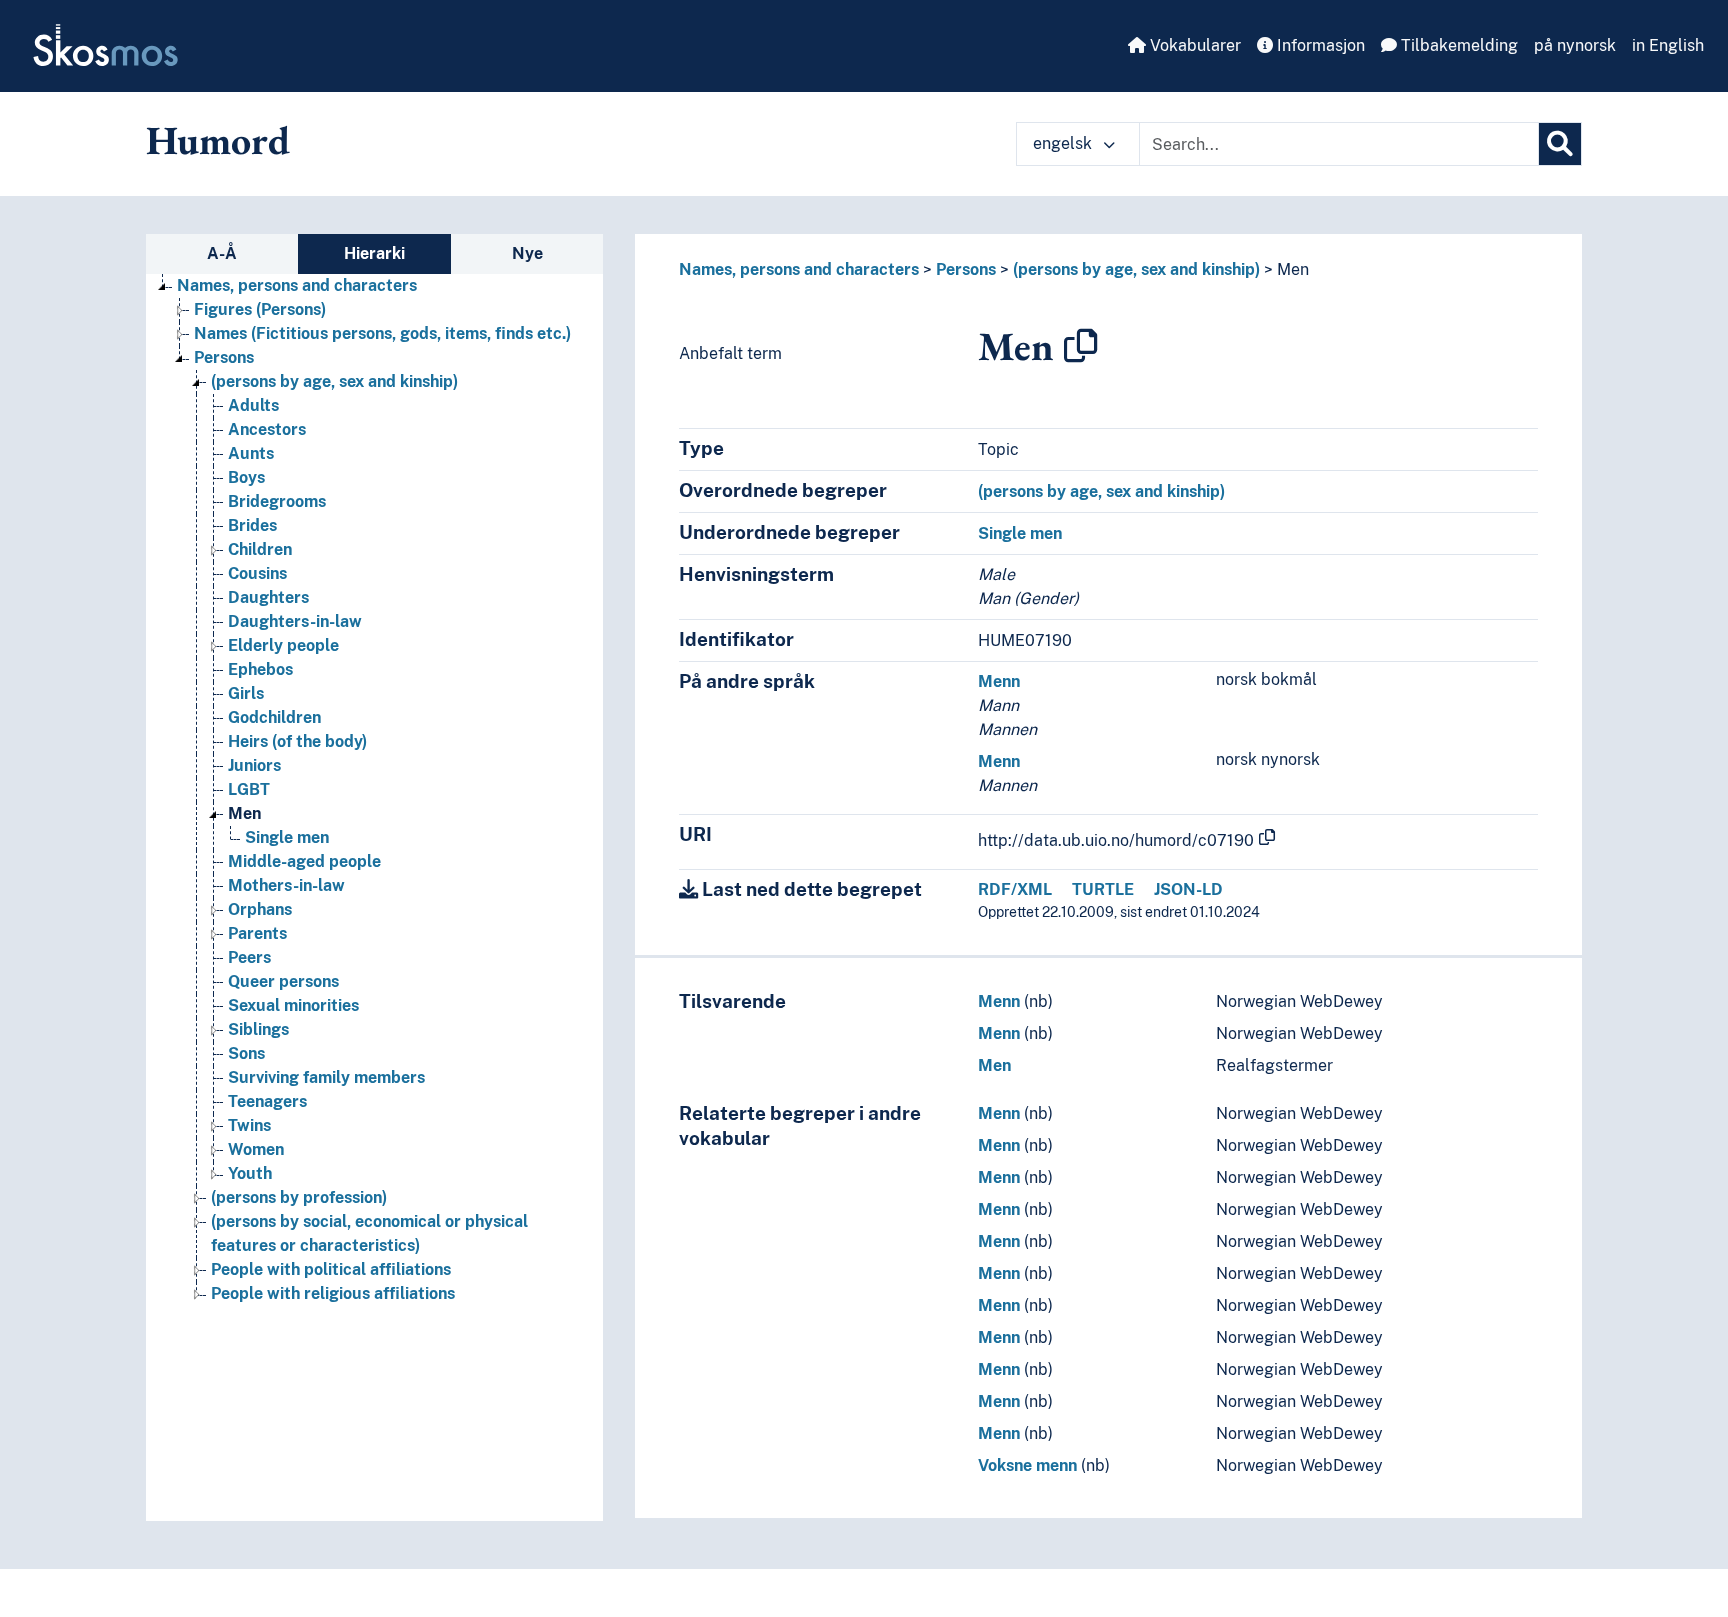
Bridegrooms (277, 501)
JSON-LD (1188, 889)
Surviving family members (326, 1077)
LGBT (249, 789)
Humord (218, 140)
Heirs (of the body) (297, 741)
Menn (999, 681)
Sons (246, 1053)
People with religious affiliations (333, 1293)
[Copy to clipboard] (1081, 346)
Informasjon (1319, 45)
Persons (224, 357)
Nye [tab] (527, 253)
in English (1668, 45)
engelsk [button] (1064, 143)
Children (260, 549)
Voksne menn (1027, 1465)
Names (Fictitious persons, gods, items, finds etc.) (382, 333)
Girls (246, 693)
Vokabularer (1193, 45)
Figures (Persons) (260, 309)
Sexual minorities (293, 1005)
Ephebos (260, 669)
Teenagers (267, 1101)
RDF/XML (1015, 889)
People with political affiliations (331, 1269)
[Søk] (1560, 144)
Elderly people (283, 645)
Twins (249, 1125)
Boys (246, 477)
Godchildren (274, 717)
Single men (287, 837)
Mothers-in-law (286, 885)
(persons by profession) (299, 1197)
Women (256, 1149)
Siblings (258, 1029)
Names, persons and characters (297, 285)
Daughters (268, 597)
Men (244, 813)
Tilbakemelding (1457, 45)
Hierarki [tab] (374, 253)
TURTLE (1103, 889)
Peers (249, 957)
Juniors (254, 765)
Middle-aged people (304, 861)
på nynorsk (1575, 45)
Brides (252, 525)
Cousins (257, 573)
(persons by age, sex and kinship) (334, 381)
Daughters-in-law (295, 621)
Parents (257, 933)
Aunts (251, 453)
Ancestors (267, 429)
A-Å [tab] (222, 253)
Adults (253, 405)
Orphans (260, 909)
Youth (250, 1173)
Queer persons (283, 981)
